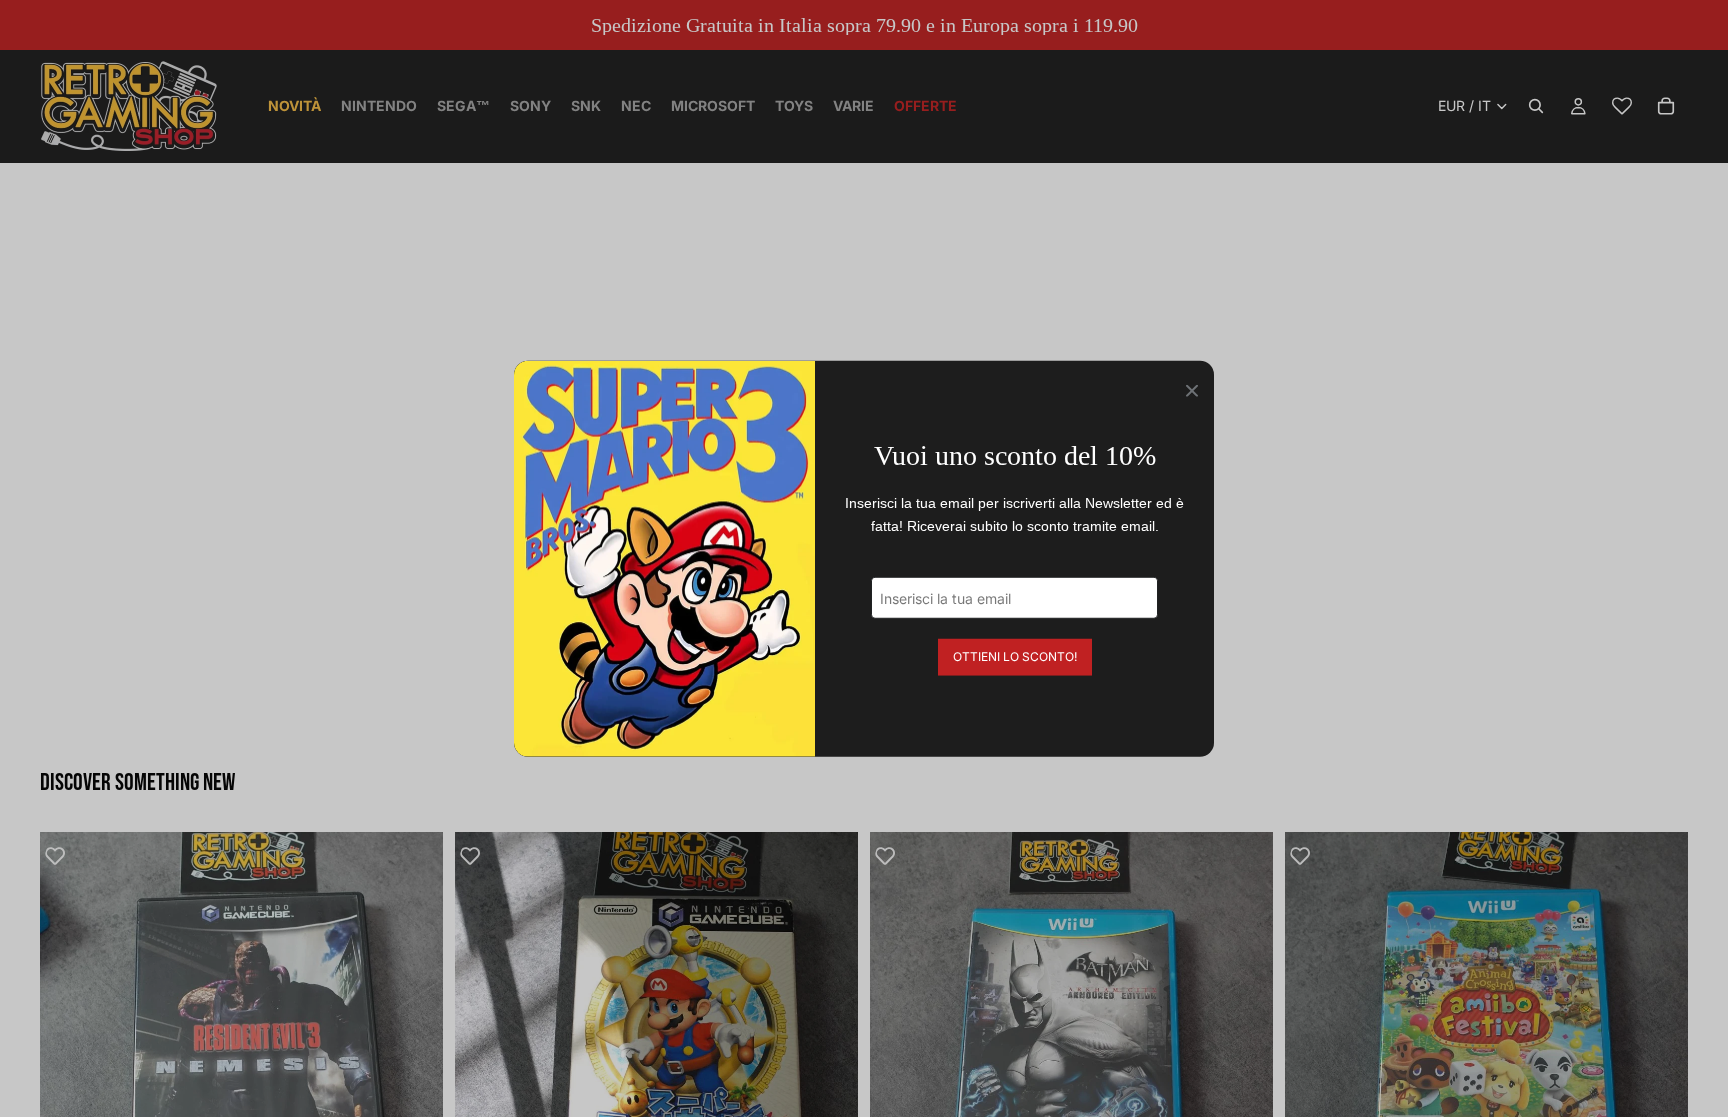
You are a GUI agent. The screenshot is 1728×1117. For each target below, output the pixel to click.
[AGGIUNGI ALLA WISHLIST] (65, 857)
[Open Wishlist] (1622, 106)
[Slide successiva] (413, 1034)
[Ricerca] (1536, 106)
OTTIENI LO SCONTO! (1015, 656)
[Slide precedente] (70, 1034)
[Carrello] (1666, 106)
